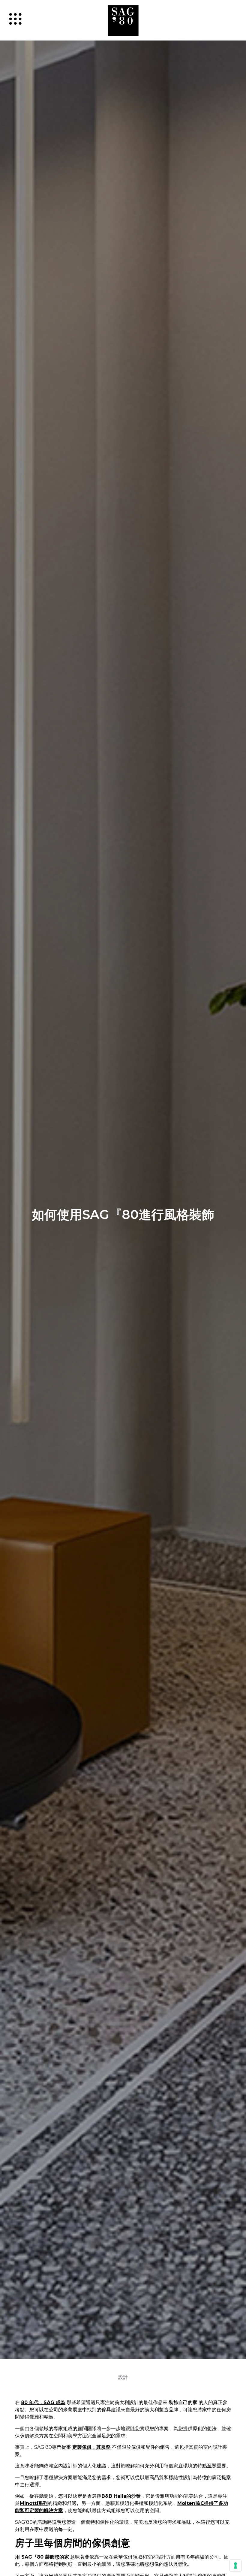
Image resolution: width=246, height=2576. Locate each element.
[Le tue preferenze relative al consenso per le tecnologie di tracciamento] (235, 2565)
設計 (123, 2377)
